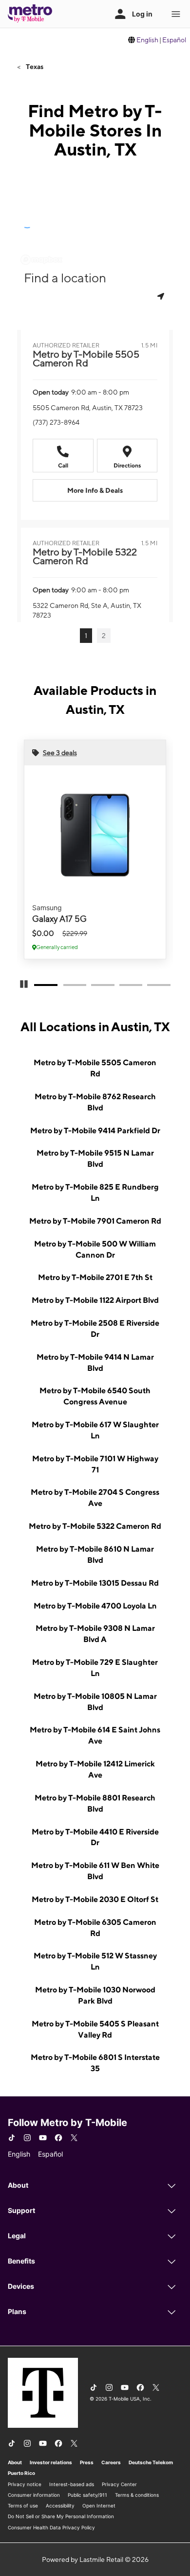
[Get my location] (162, 296)
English (147, 40)
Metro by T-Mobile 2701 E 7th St (95, 1277)
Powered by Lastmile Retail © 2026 (95, 2559)
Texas (34, 67)
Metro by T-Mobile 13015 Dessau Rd (95, 1583)
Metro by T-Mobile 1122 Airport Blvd (95, 1300)
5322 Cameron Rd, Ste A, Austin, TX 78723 (87, 610)
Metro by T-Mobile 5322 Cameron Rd (95, 1526)
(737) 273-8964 (56, 422)
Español (174, 40)
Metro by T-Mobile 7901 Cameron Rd (95, 1221)
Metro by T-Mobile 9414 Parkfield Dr (95, 1131)
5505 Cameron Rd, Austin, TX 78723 (88, 408)
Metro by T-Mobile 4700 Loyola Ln (95, 1606)
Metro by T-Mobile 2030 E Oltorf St (95, 1899)
